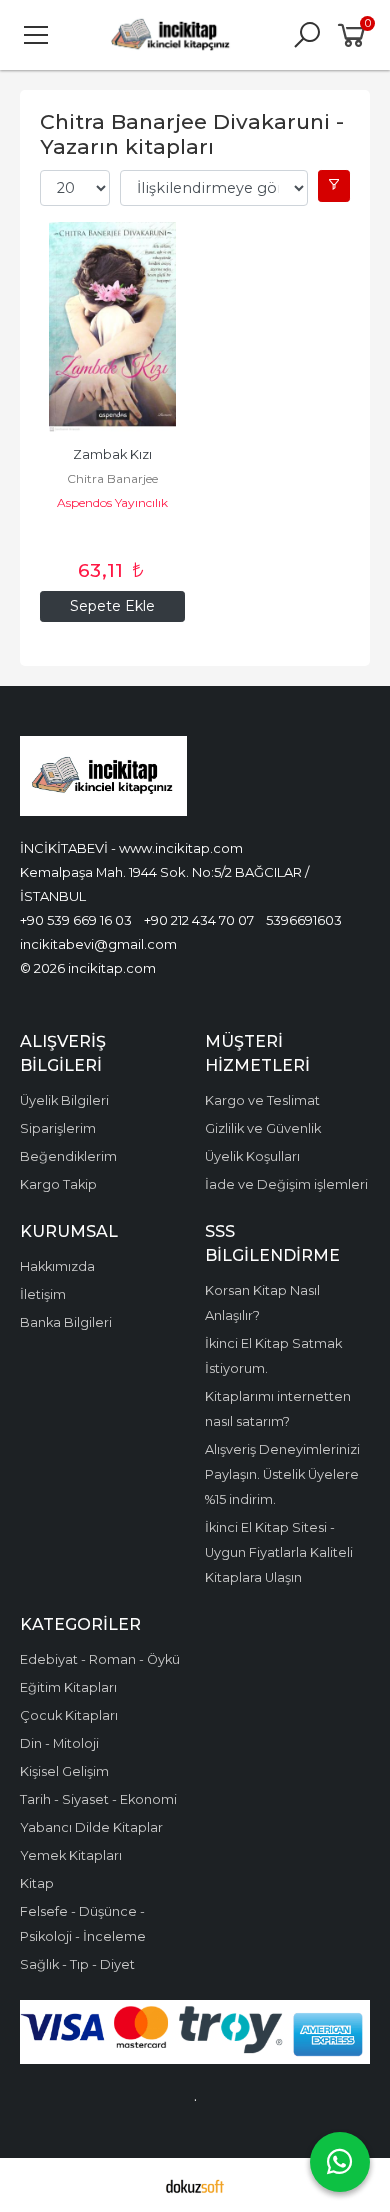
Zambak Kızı (112, 454)
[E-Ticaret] (195, 2185)
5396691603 (304, 920)
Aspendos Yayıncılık (112, 502)
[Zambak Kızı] (112, 327)
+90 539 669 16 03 (76, 920)
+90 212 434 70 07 (199, 920)
